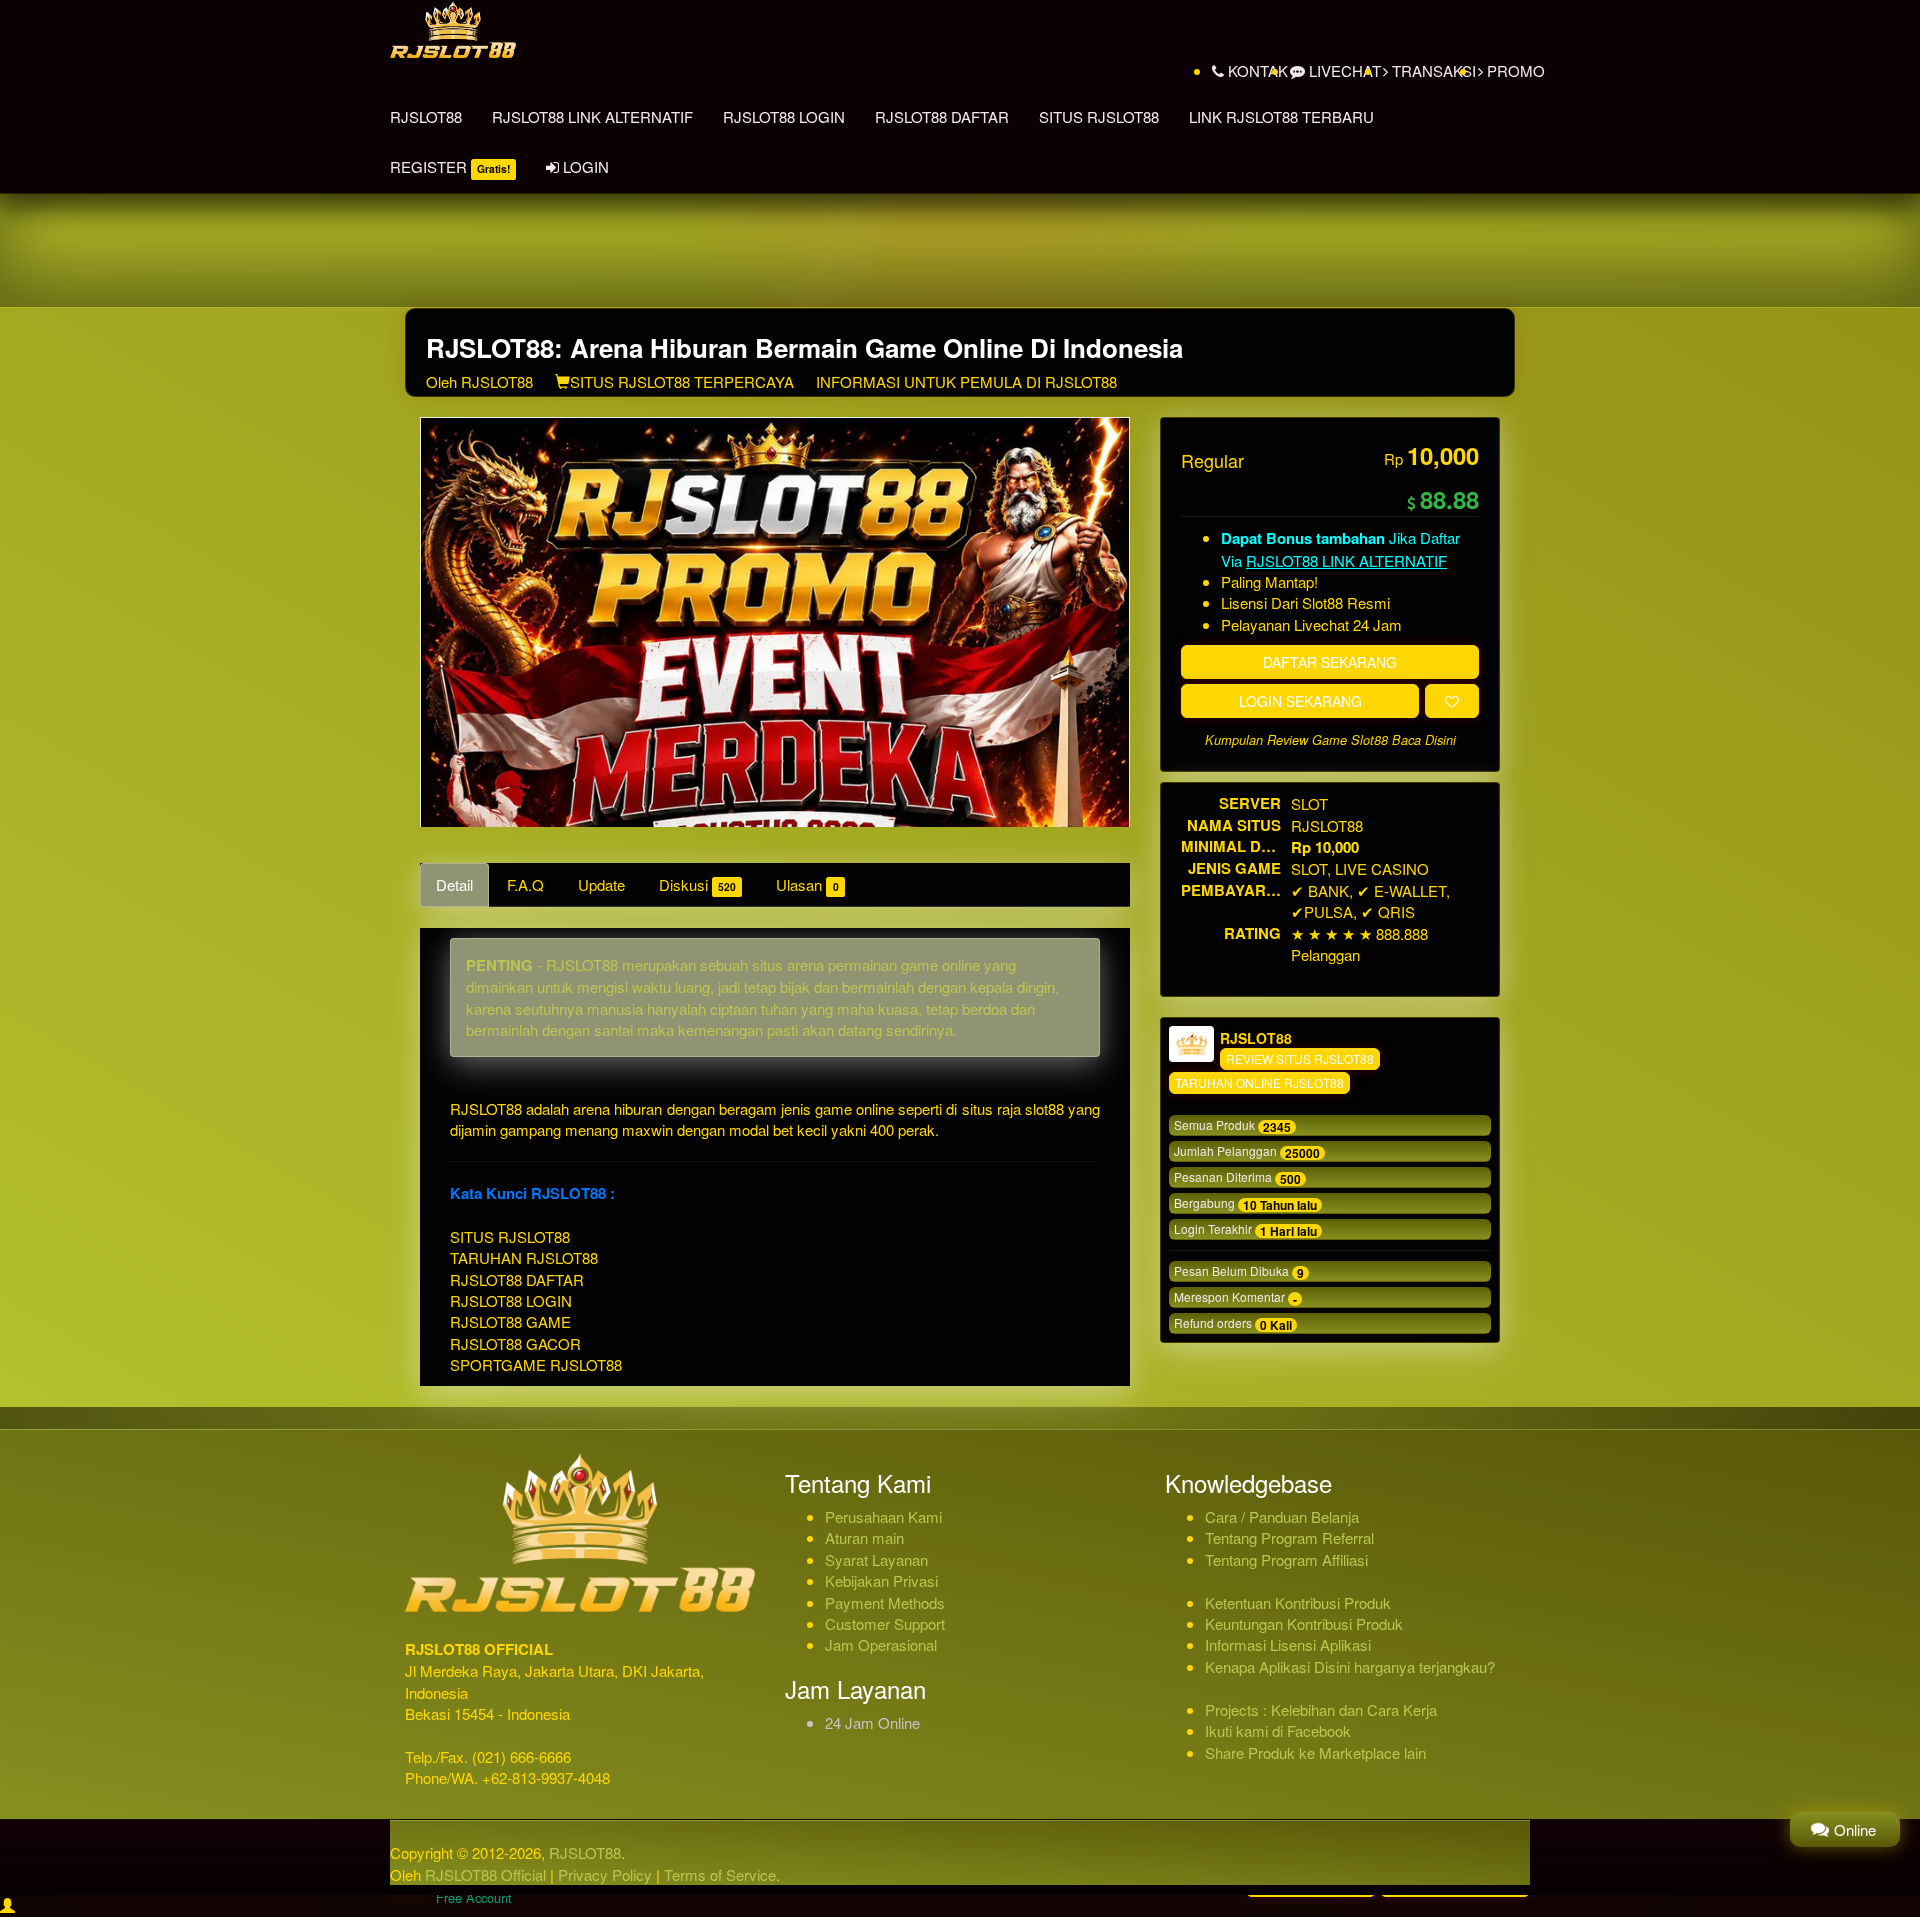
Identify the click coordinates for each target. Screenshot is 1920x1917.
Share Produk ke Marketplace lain (1315, 1752)
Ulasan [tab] (807, 884)
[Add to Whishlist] (1452, 701)
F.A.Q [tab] (525, 884)
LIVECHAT (1343, 70)
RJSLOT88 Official (485, 1874)
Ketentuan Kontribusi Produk (1298, 1602)
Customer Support (885, 1623)
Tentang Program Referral (1289, 1537)
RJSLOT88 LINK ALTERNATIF (592, 116)
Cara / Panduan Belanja (1282, 1516)
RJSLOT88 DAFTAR (942, 116)
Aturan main (864, 1537)
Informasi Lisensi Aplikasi (1288, 1644)
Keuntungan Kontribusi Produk (1304, 1623)
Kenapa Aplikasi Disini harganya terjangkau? (1350, 1666)
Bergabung (1245, 1204)
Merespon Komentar (1235, 1298)
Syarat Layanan (876, 1559)
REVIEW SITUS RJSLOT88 (1300, 1058)
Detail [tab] (454, 884)
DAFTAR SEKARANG (1330, 662)
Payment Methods (885, 1602)
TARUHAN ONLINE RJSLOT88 (1259, 1082)
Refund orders (1233, 1324)
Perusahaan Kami (883, 1516)
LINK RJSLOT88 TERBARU (1281, 116)
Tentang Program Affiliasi (1286, 1559)
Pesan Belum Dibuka (1239, 1272)
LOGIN (584, 166)
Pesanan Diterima (1237, 1178)
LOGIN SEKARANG (1300, 701)
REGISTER (450, 166)
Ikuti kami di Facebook (1278, 1730)
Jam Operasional (881, 1644)
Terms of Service (720, 1874)
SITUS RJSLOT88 (1099, 116)
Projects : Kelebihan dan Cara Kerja (1321, 1709)
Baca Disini (1424, 740)
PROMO (1514, 70)
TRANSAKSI (1432, 70)
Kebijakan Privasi (881, 1580)
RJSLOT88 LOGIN (784, 116)
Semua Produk (1232, 1126)
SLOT (1309, 803)
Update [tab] (601, 884)
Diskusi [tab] (697, 884)
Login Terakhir (1245, 1230)
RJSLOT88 (426, 116)
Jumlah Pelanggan (1247, 1152)
